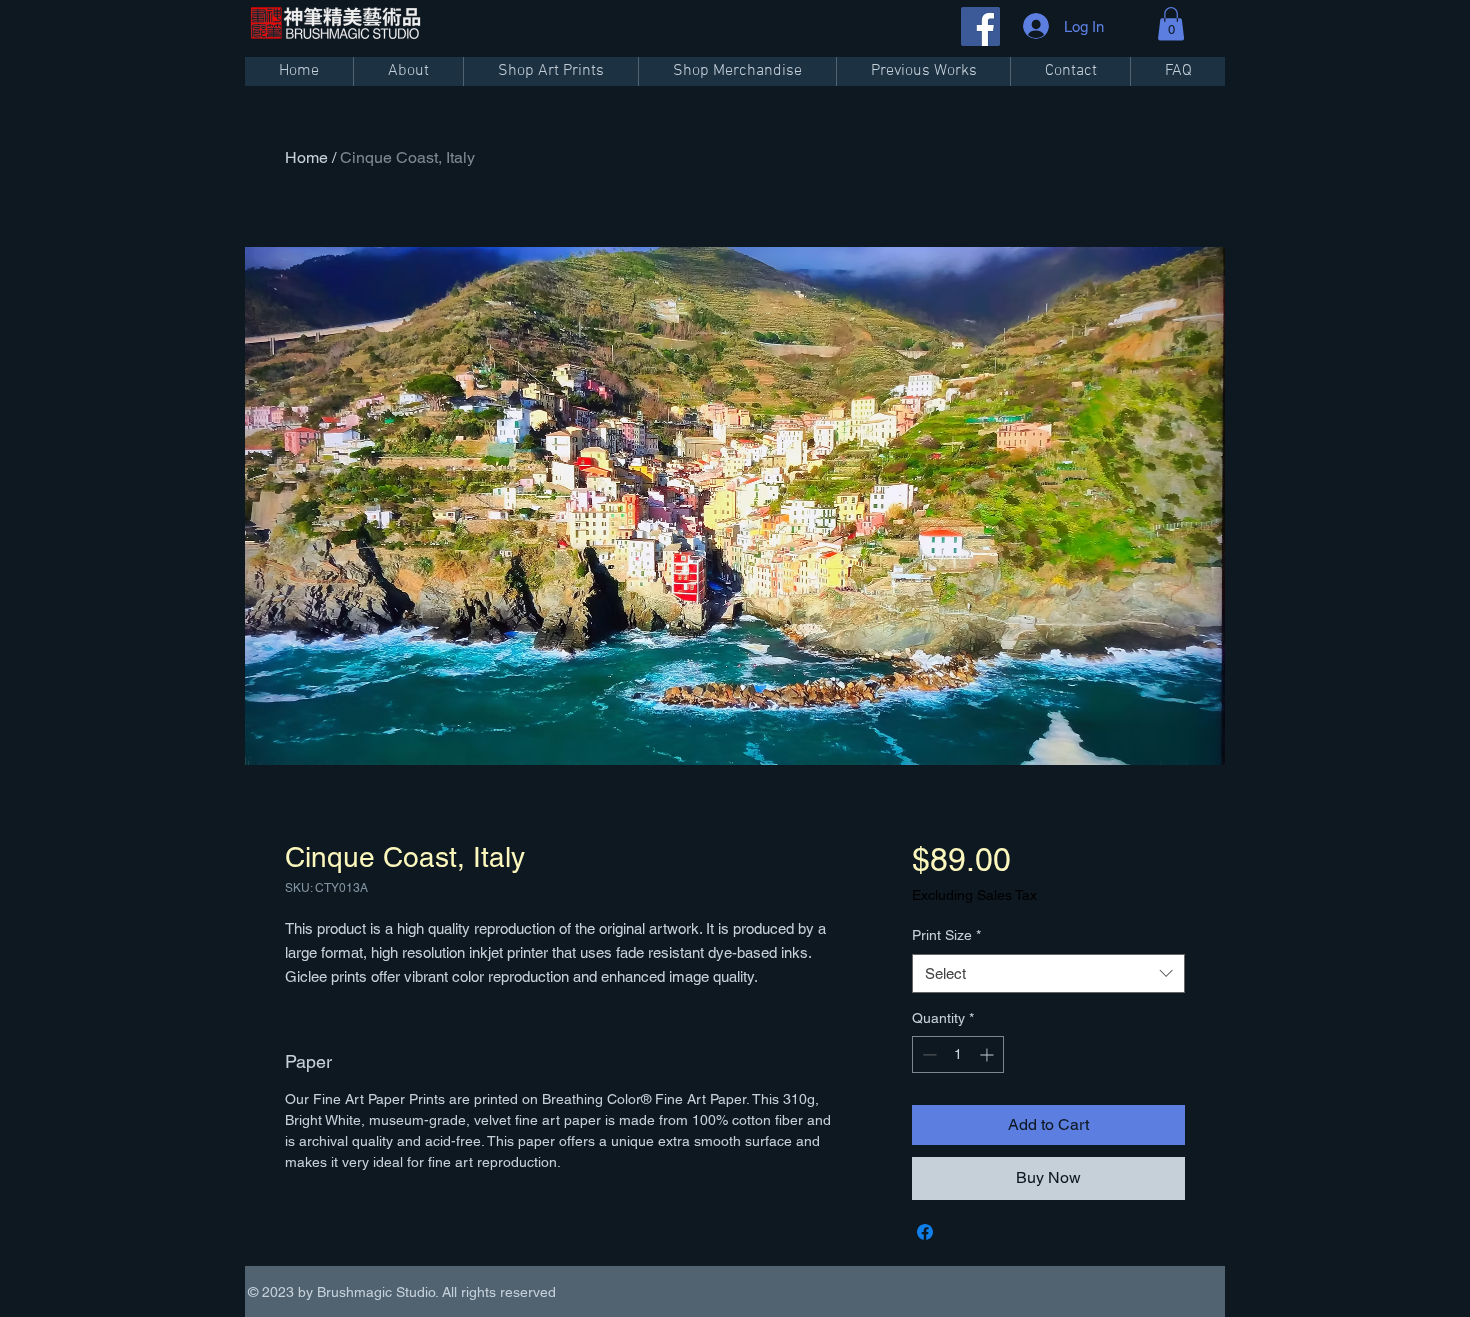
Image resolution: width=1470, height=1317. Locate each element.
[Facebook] (980, 26)
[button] (1171, 23)
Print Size (946, 935)
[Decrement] (927, 1054)
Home (306, 157)
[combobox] (1048, 973)
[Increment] (988, 1054)
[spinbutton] (958, 1054)
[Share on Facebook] (925, 1232)
